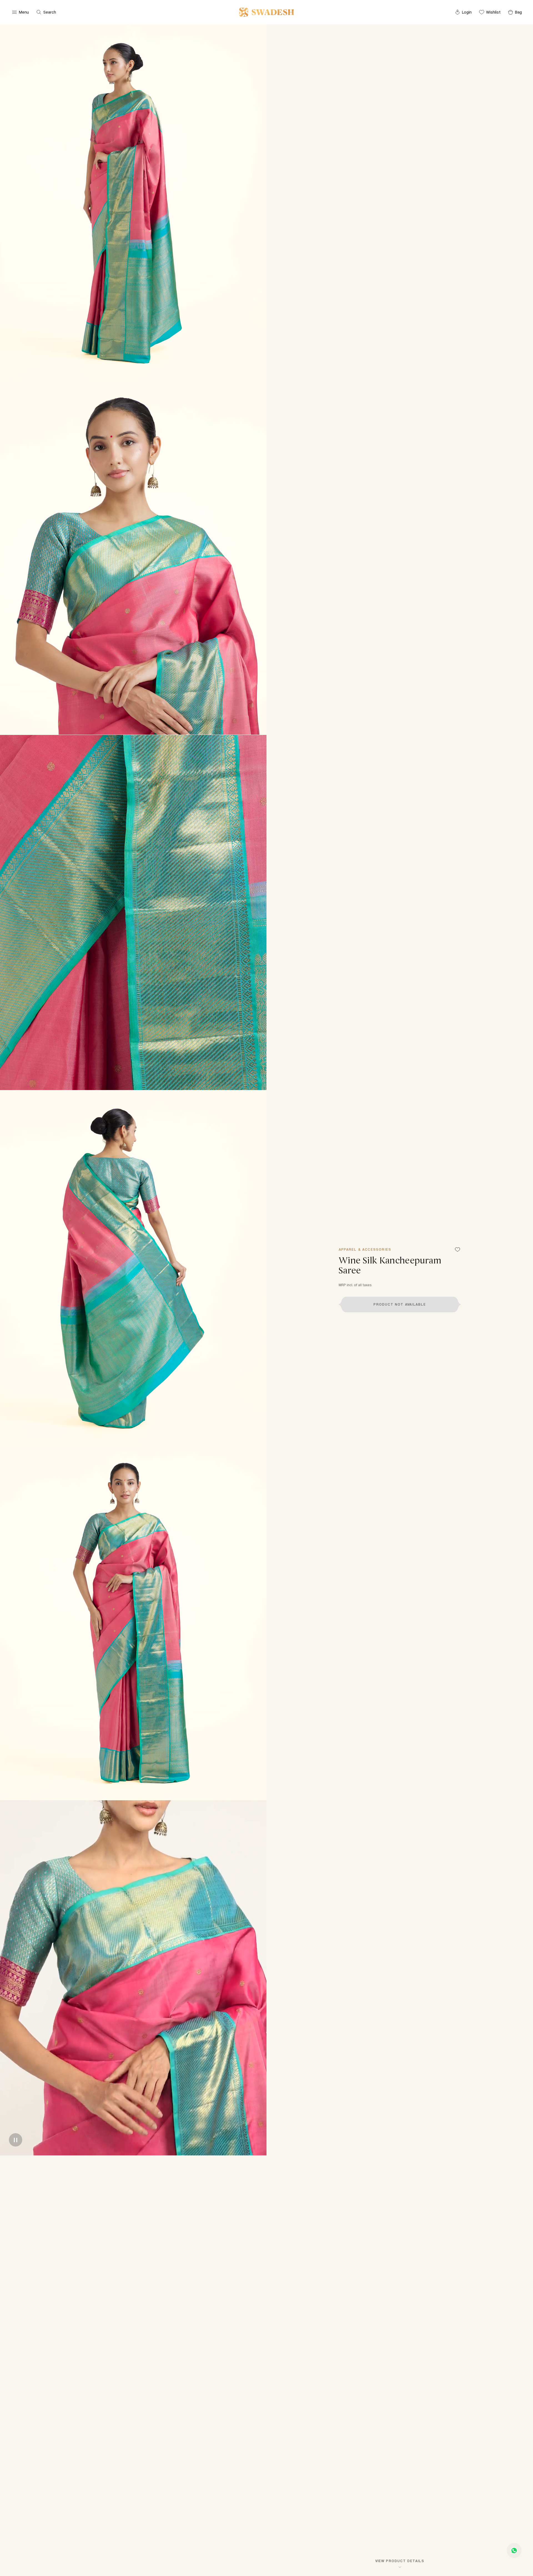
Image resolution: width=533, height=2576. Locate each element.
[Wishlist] (457, 1250)
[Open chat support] (514, 2550)
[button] (400, 1305)
